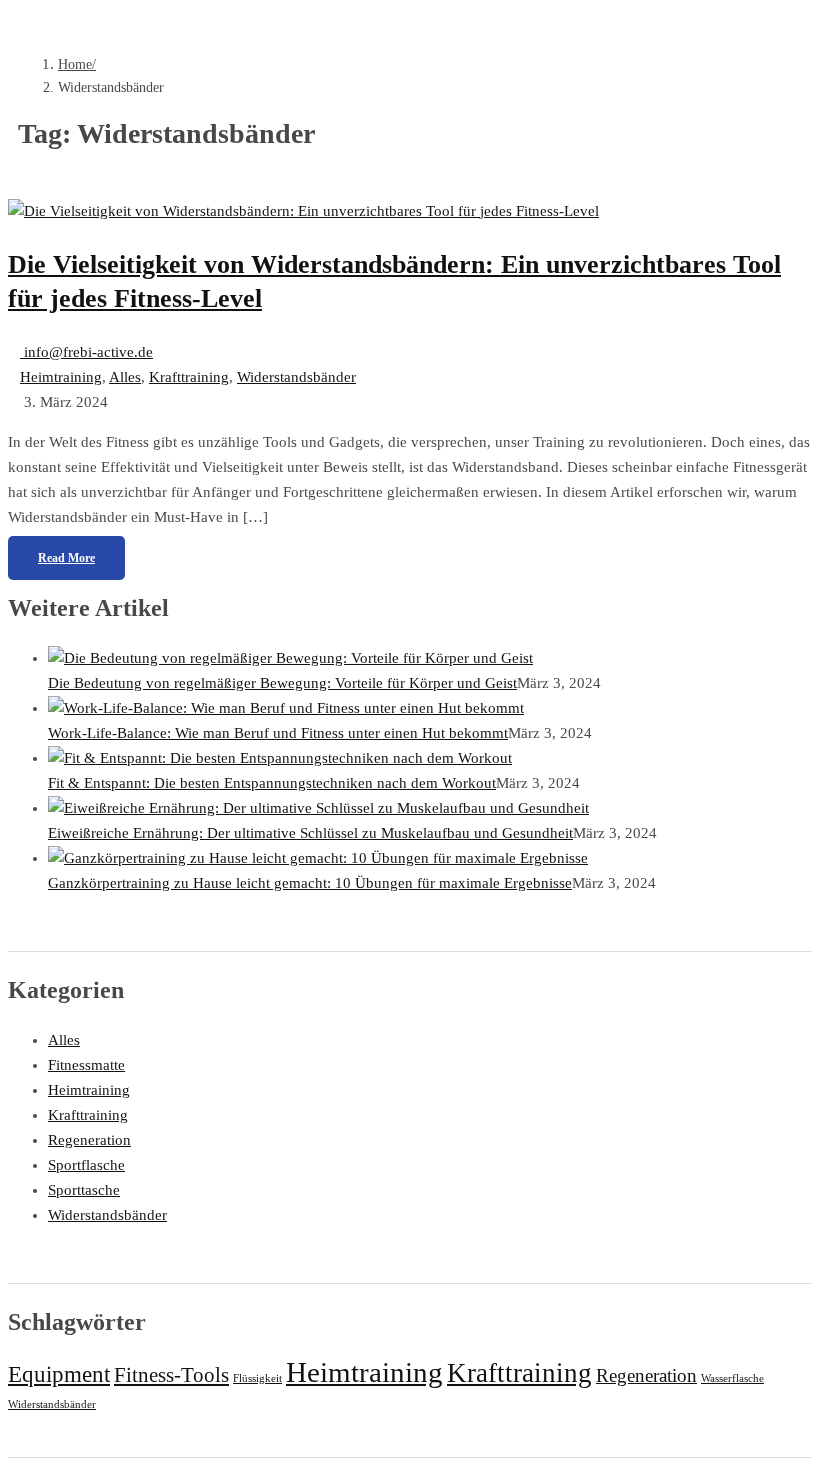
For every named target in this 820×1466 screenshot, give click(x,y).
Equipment (59, 1374)
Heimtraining (61, 377)
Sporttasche (84, 1190)
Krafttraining (189, 377)
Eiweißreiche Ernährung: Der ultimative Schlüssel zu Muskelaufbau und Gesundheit (310, 833)
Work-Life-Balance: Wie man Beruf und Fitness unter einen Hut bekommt (278, 733)
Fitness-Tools (171, 1375)
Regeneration (89, 1140)
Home (75, 64)
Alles (125, 377)
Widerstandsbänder (296, 377)
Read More (66, 558)
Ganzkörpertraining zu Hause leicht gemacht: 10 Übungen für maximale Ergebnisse (310, 883)
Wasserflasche (732, 1378)
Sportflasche (86, 1165)
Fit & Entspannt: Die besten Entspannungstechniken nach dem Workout (272, 783)
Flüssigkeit (257, 1378)
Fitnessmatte (86, 1065)
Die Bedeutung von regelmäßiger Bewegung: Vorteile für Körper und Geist (282, 683)
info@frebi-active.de (86, 352)
